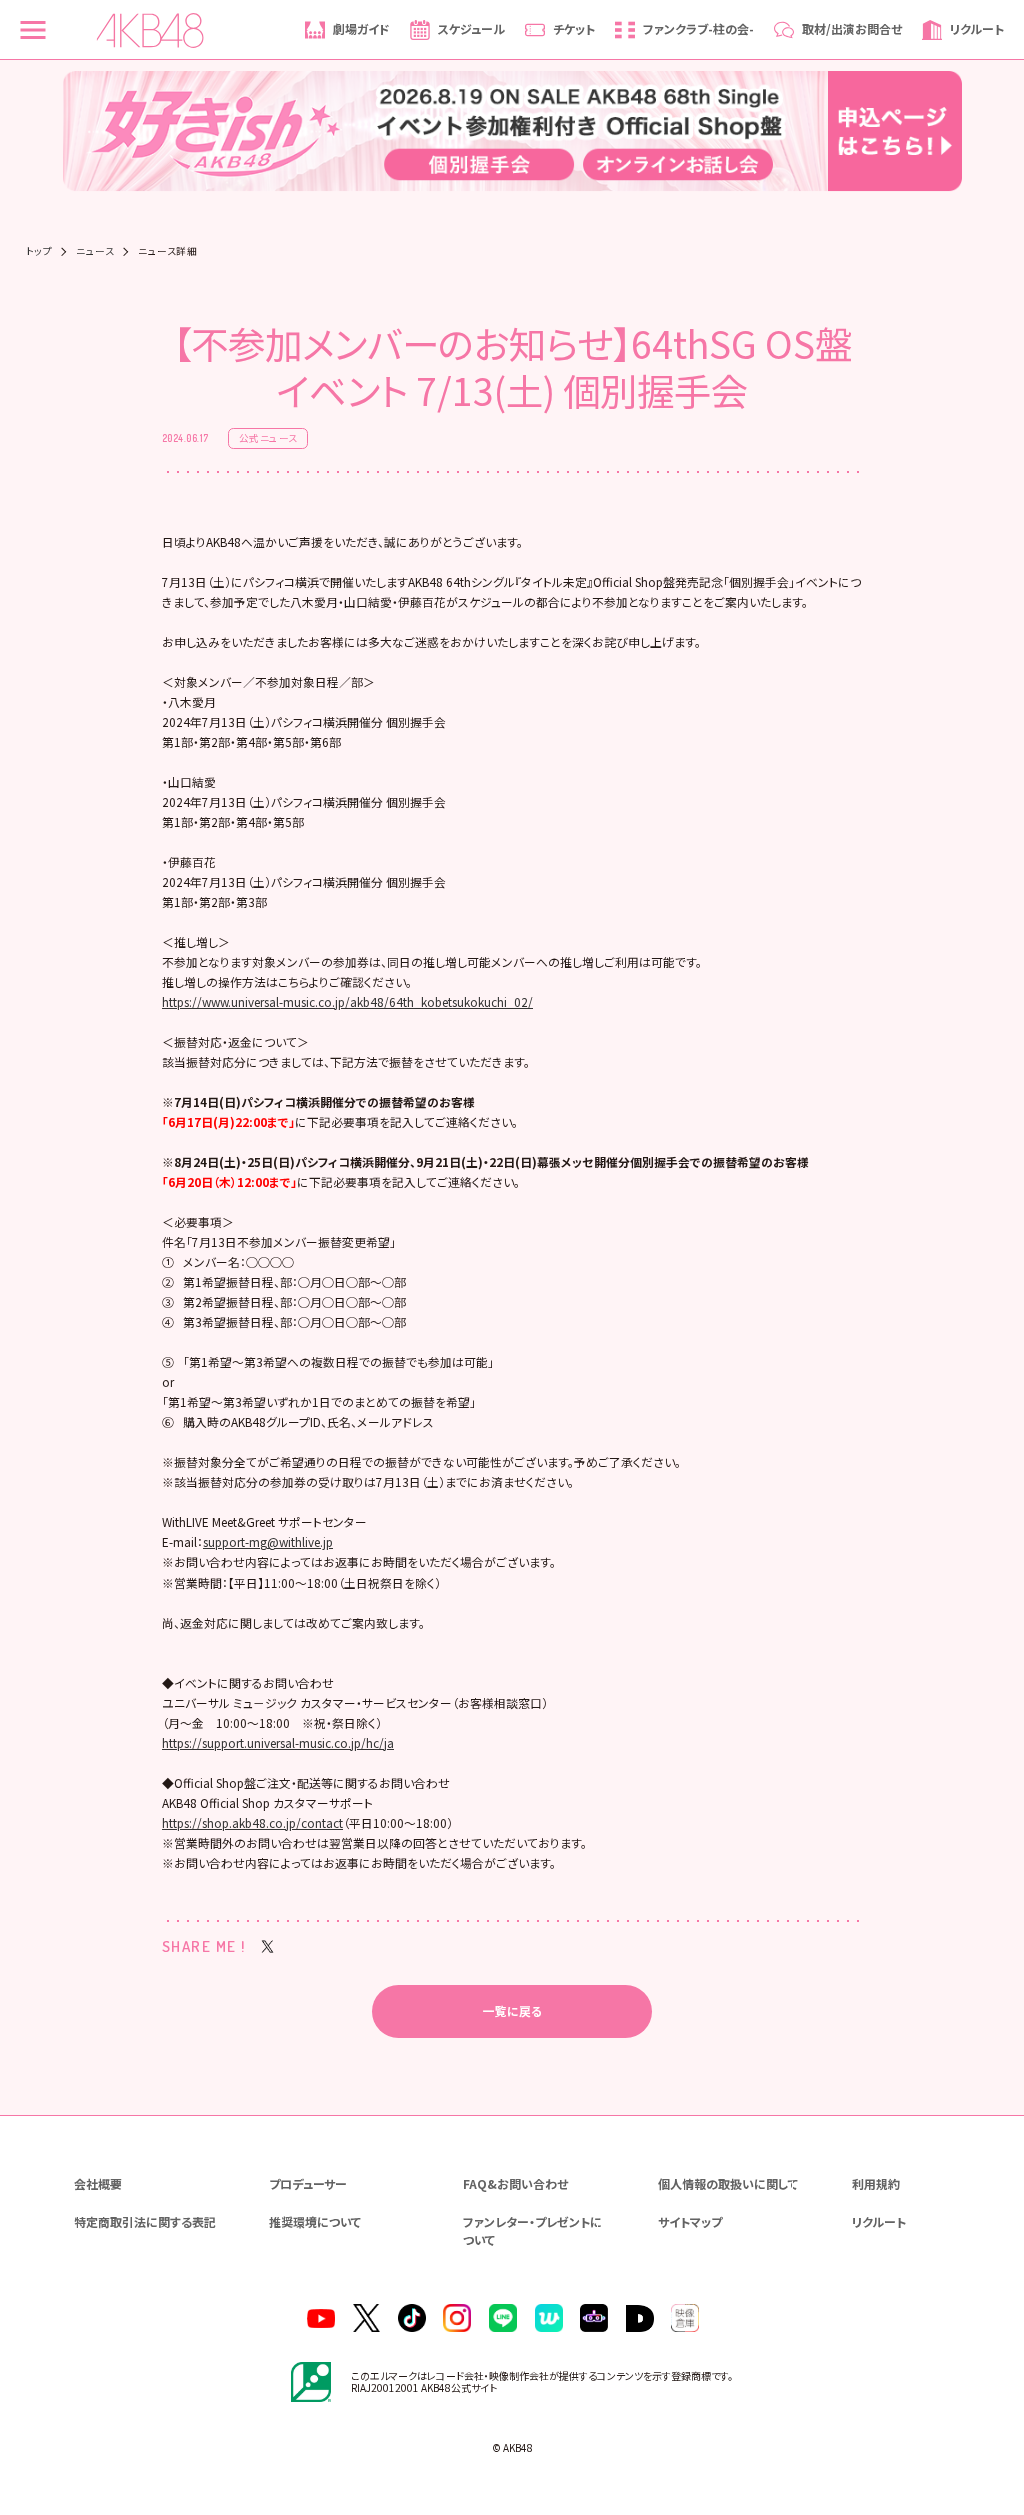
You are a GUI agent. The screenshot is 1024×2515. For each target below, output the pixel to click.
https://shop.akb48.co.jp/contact (252, 1822)
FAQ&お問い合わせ (515, 2183)
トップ (39, 252)
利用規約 (876, 2183)
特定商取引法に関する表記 (145, 2221)
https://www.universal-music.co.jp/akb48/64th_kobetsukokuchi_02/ (347, 1001)
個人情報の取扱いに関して (728, 2183)
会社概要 (98, 2183)
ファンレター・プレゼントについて (532, 2230)
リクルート (879, 2221)
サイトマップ (690, 2221)
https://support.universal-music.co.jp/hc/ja (278, 1742)
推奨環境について (315, 2221)
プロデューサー (308, 2183)
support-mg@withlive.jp (268, 1541)
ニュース (95, 252)
